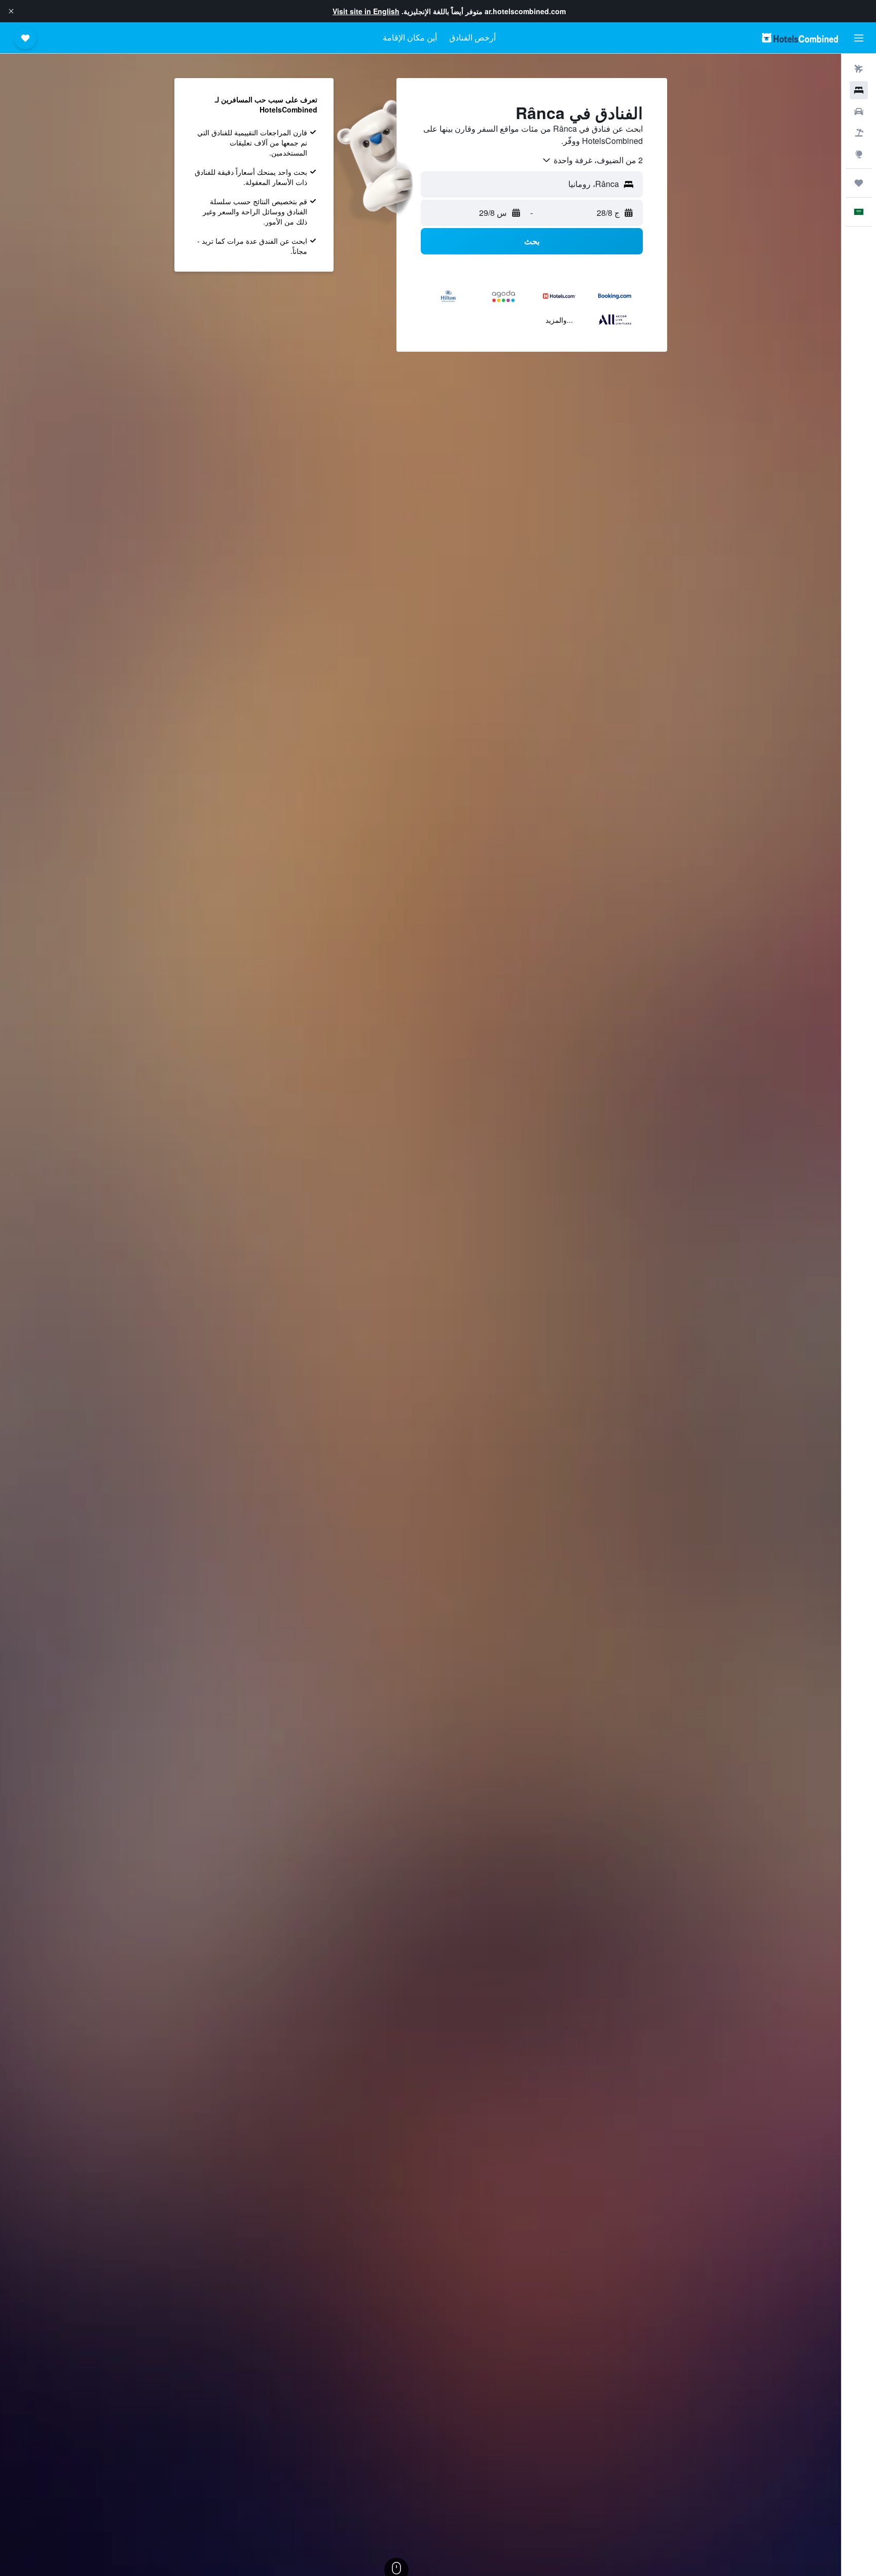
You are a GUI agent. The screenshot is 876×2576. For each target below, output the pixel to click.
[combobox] (592, 160)
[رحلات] (859, 183)
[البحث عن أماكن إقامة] (859, 90)
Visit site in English (366, 11)
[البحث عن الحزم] (859, 133)
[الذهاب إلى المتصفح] (859, 154)
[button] (11, 11)
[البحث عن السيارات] (859, 111)
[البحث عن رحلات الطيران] (859, 69)
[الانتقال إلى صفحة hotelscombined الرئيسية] (800, 38)
